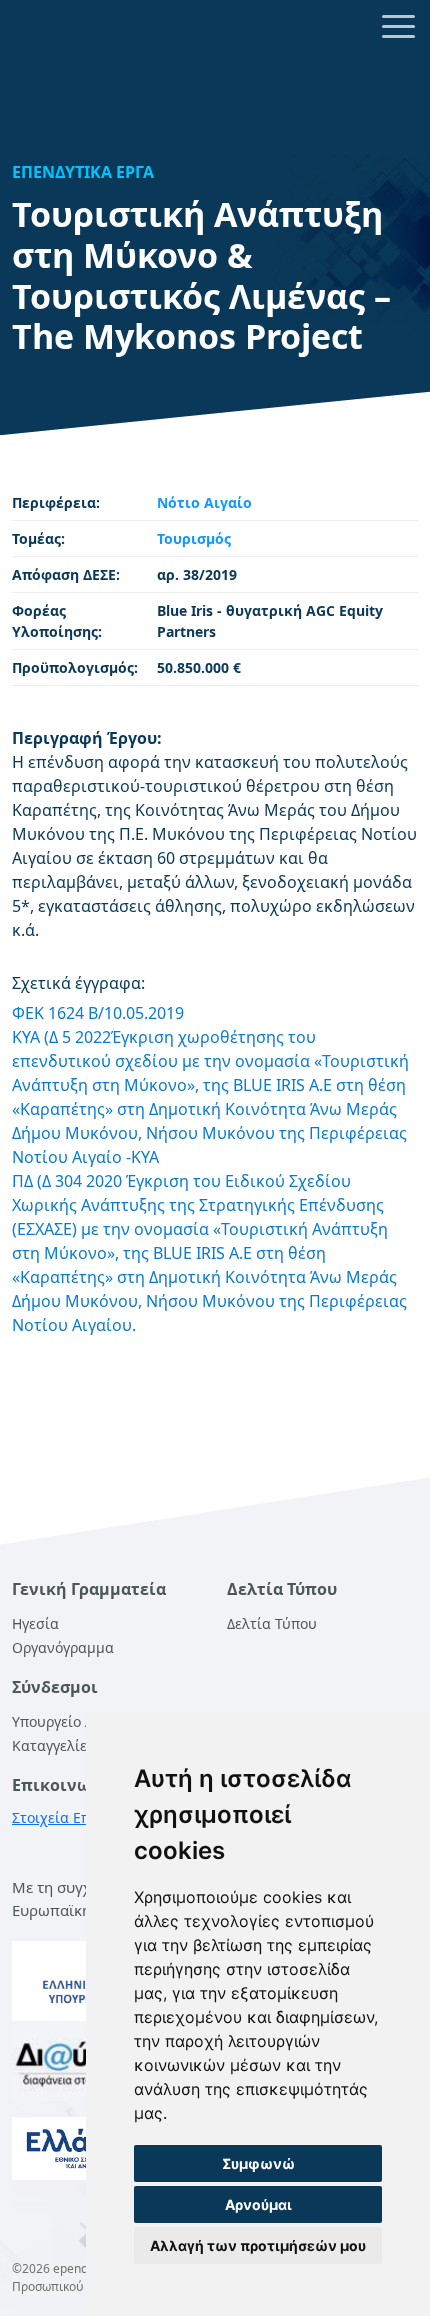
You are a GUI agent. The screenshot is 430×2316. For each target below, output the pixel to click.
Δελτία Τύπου (272, 1623)
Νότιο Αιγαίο (204, 502)
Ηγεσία (35, 1623)
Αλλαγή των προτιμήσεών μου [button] (258, 2245)
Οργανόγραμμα (63, 1647)
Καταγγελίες (53, 1745)
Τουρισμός (194, 538)
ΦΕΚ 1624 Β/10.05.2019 (98, 1013)
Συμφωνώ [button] (258, 2163)
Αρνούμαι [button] (258, 2204)
